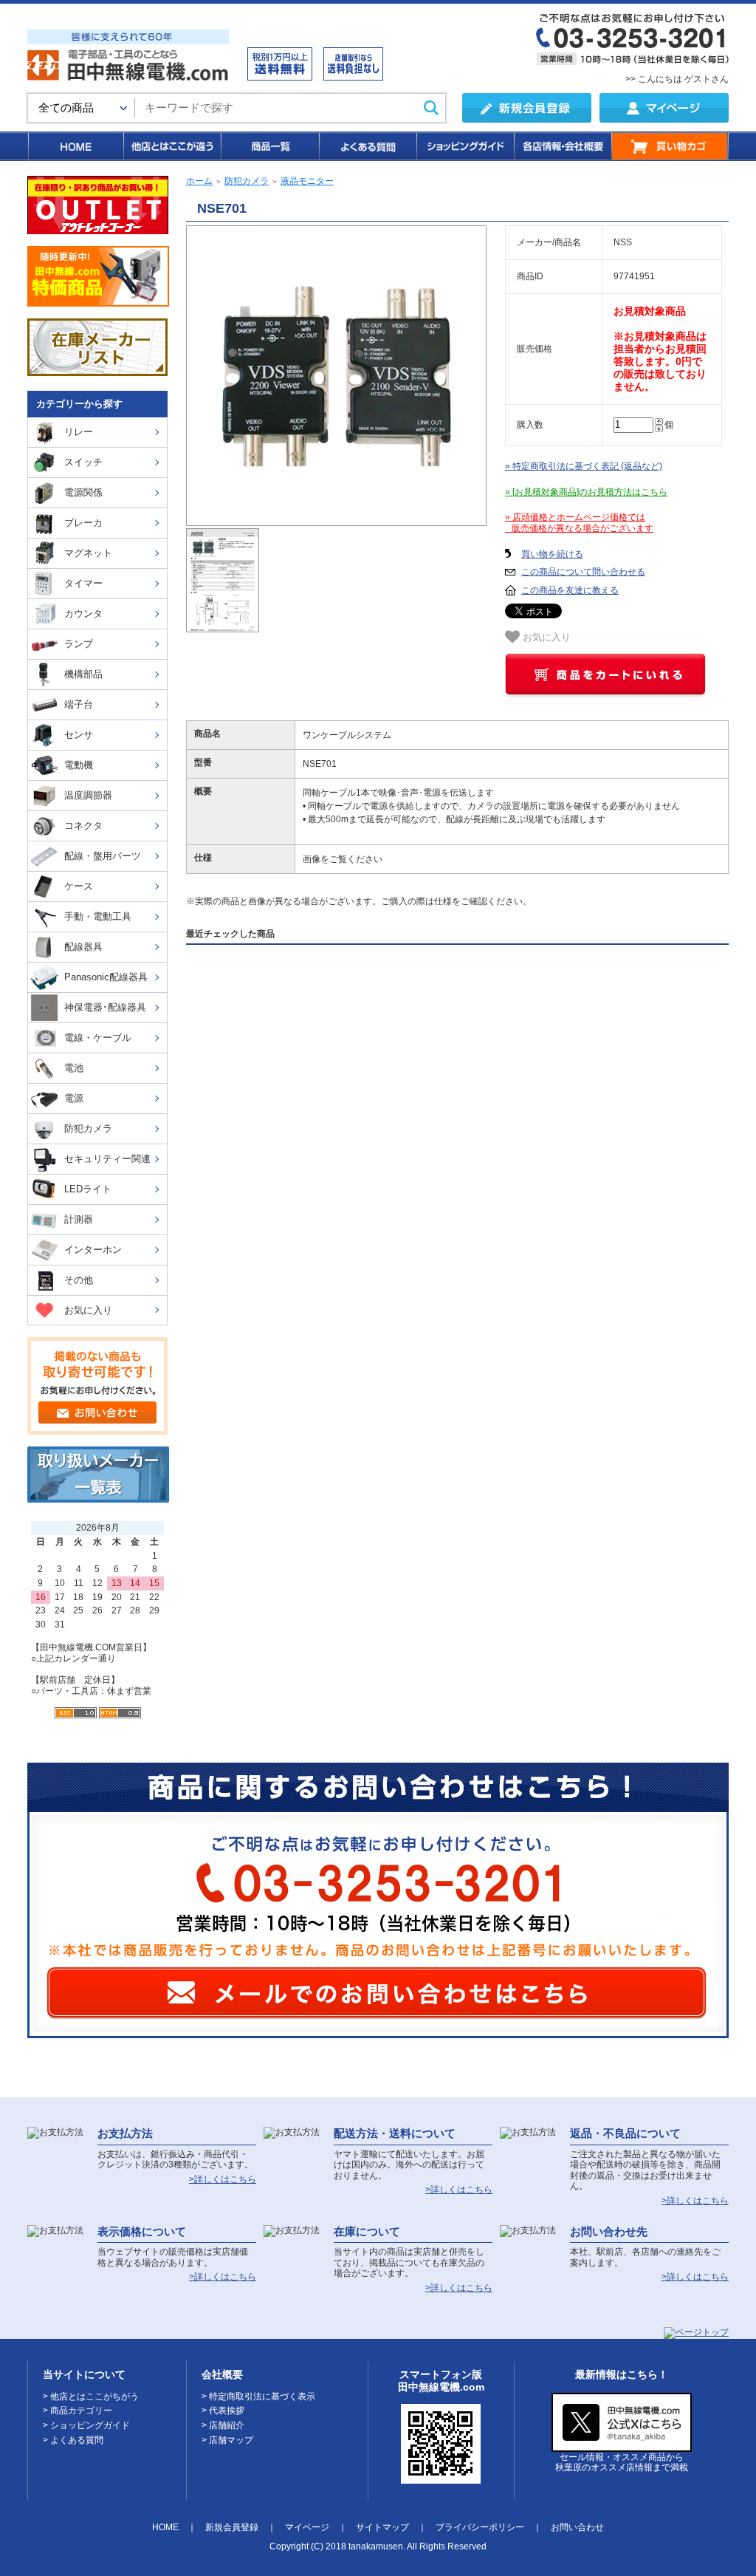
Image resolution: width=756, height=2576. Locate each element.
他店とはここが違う (171, 146)
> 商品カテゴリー (78, 2411)
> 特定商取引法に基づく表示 (258, 2396)
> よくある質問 (73, 2440)
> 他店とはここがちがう (91, 2396)
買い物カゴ (670, 146)
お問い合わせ (577, 2527)
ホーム (199, 181)
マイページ (307, 2527)
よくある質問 (367, 146)
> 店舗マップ (227, 2440)
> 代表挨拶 (223, 2411)
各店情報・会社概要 (562, 146)
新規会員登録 (232, 2527)
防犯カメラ (247, 181)
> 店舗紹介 (223, 2425)
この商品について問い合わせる (583, 572)
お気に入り (545, 638)
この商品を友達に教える (570, 590)
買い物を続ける (552, 554)
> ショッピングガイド (86, 2425)
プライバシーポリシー (480, 2527)
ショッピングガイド (464, 146)
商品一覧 (269, 146)
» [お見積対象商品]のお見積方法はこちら (586, 492)
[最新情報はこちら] (622, 2446)
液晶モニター (307, 181)
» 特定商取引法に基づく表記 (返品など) (584, 466)
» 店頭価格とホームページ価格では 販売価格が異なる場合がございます (579, 523)
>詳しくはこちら (223, 2179)
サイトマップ (382, 2527)
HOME (75, 146)
